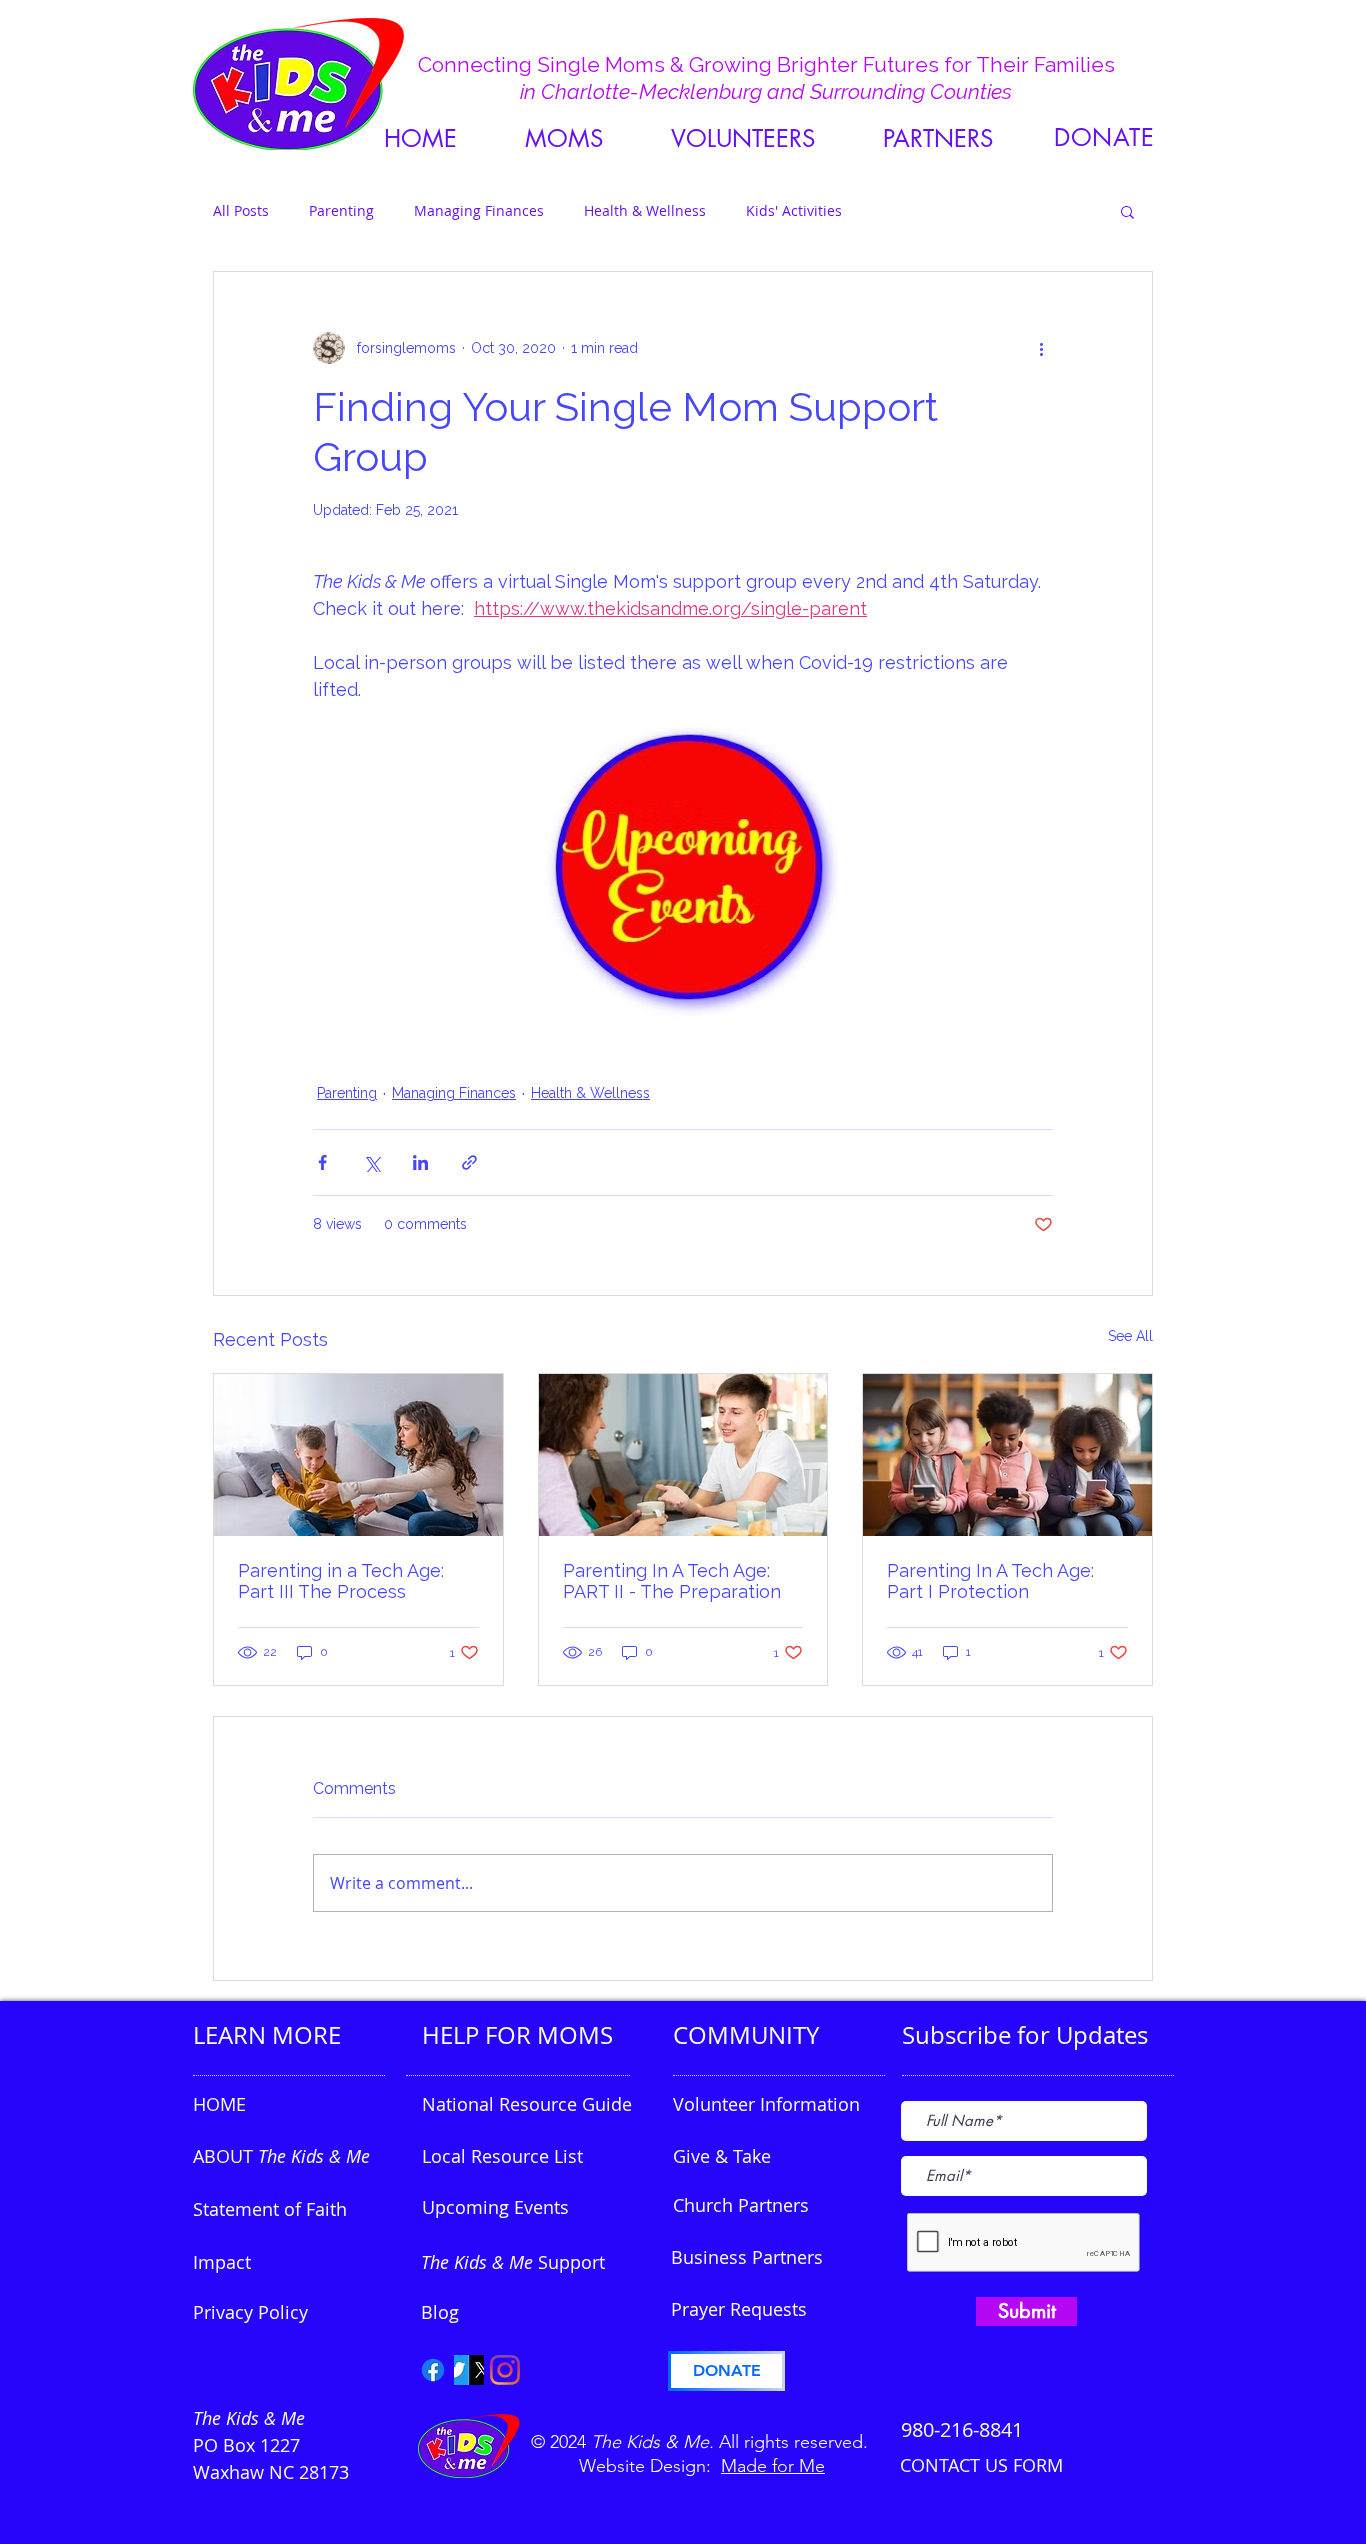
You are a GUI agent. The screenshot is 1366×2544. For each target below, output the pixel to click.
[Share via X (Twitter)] (371, 1162)
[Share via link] (469, 1162)
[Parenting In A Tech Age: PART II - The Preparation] (683, 1455)
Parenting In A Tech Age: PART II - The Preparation (672, 1581)
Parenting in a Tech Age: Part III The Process (341, 1581)
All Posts (241, 210)
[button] (938, 138)
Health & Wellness (645, 210)
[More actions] (1041, 348)
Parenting (341, 210)
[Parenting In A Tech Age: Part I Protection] (1007, 1455)
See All (1130, 1336)
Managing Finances (479, 210)
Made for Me (773, 2466)
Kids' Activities (794, 210)
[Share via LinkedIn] (420, 1162)
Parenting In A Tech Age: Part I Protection (990, 1581)
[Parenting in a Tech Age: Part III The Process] (358, 1455)
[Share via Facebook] (322, 1162)
